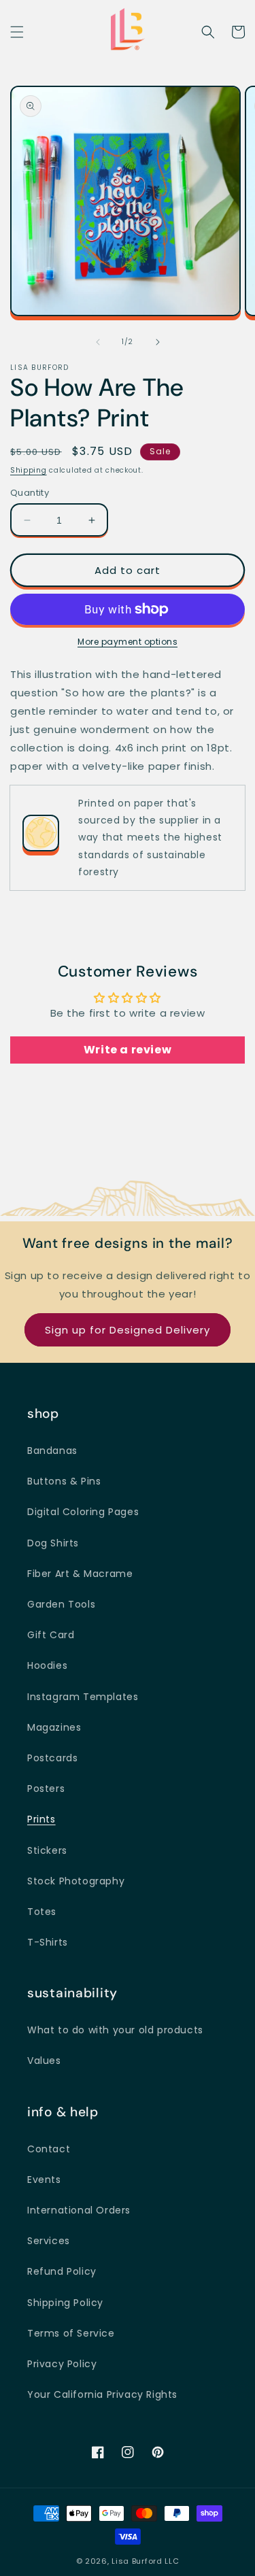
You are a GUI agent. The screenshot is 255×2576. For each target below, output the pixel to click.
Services (49, 2241)
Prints (41, 1819)
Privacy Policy (62, 2364)
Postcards (52, 1758)
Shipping (29, 470)
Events (44, 2180)
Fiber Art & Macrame (80, 1574)
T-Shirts (48, 1942)
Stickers (47, 1850)
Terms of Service (71, 2333)
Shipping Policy (65, 2303)
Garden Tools (61, 1604)
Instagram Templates (83, 1697)
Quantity (30, 493)
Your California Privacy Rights (102, 2394)
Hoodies (47, 1665)
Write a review (128, 1050)
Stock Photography (76, 1881)
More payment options (128, 642)
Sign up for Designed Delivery (128, 1330)
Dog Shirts (53, 1543)
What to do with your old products (115, 2030)
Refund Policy (62, 2271)
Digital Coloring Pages (83, 1512)
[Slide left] (98, 342)
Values (44, 2061)
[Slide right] (158, 342)
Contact (49, 2149)
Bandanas (52, 1451)
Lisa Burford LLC (145, 2561)
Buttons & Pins (64, 1481)
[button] (17, 32)
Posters (46, 1789)
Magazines (54, 1727)
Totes (42, 1912)
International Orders (79, 2210)
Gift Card (51, 1635)
